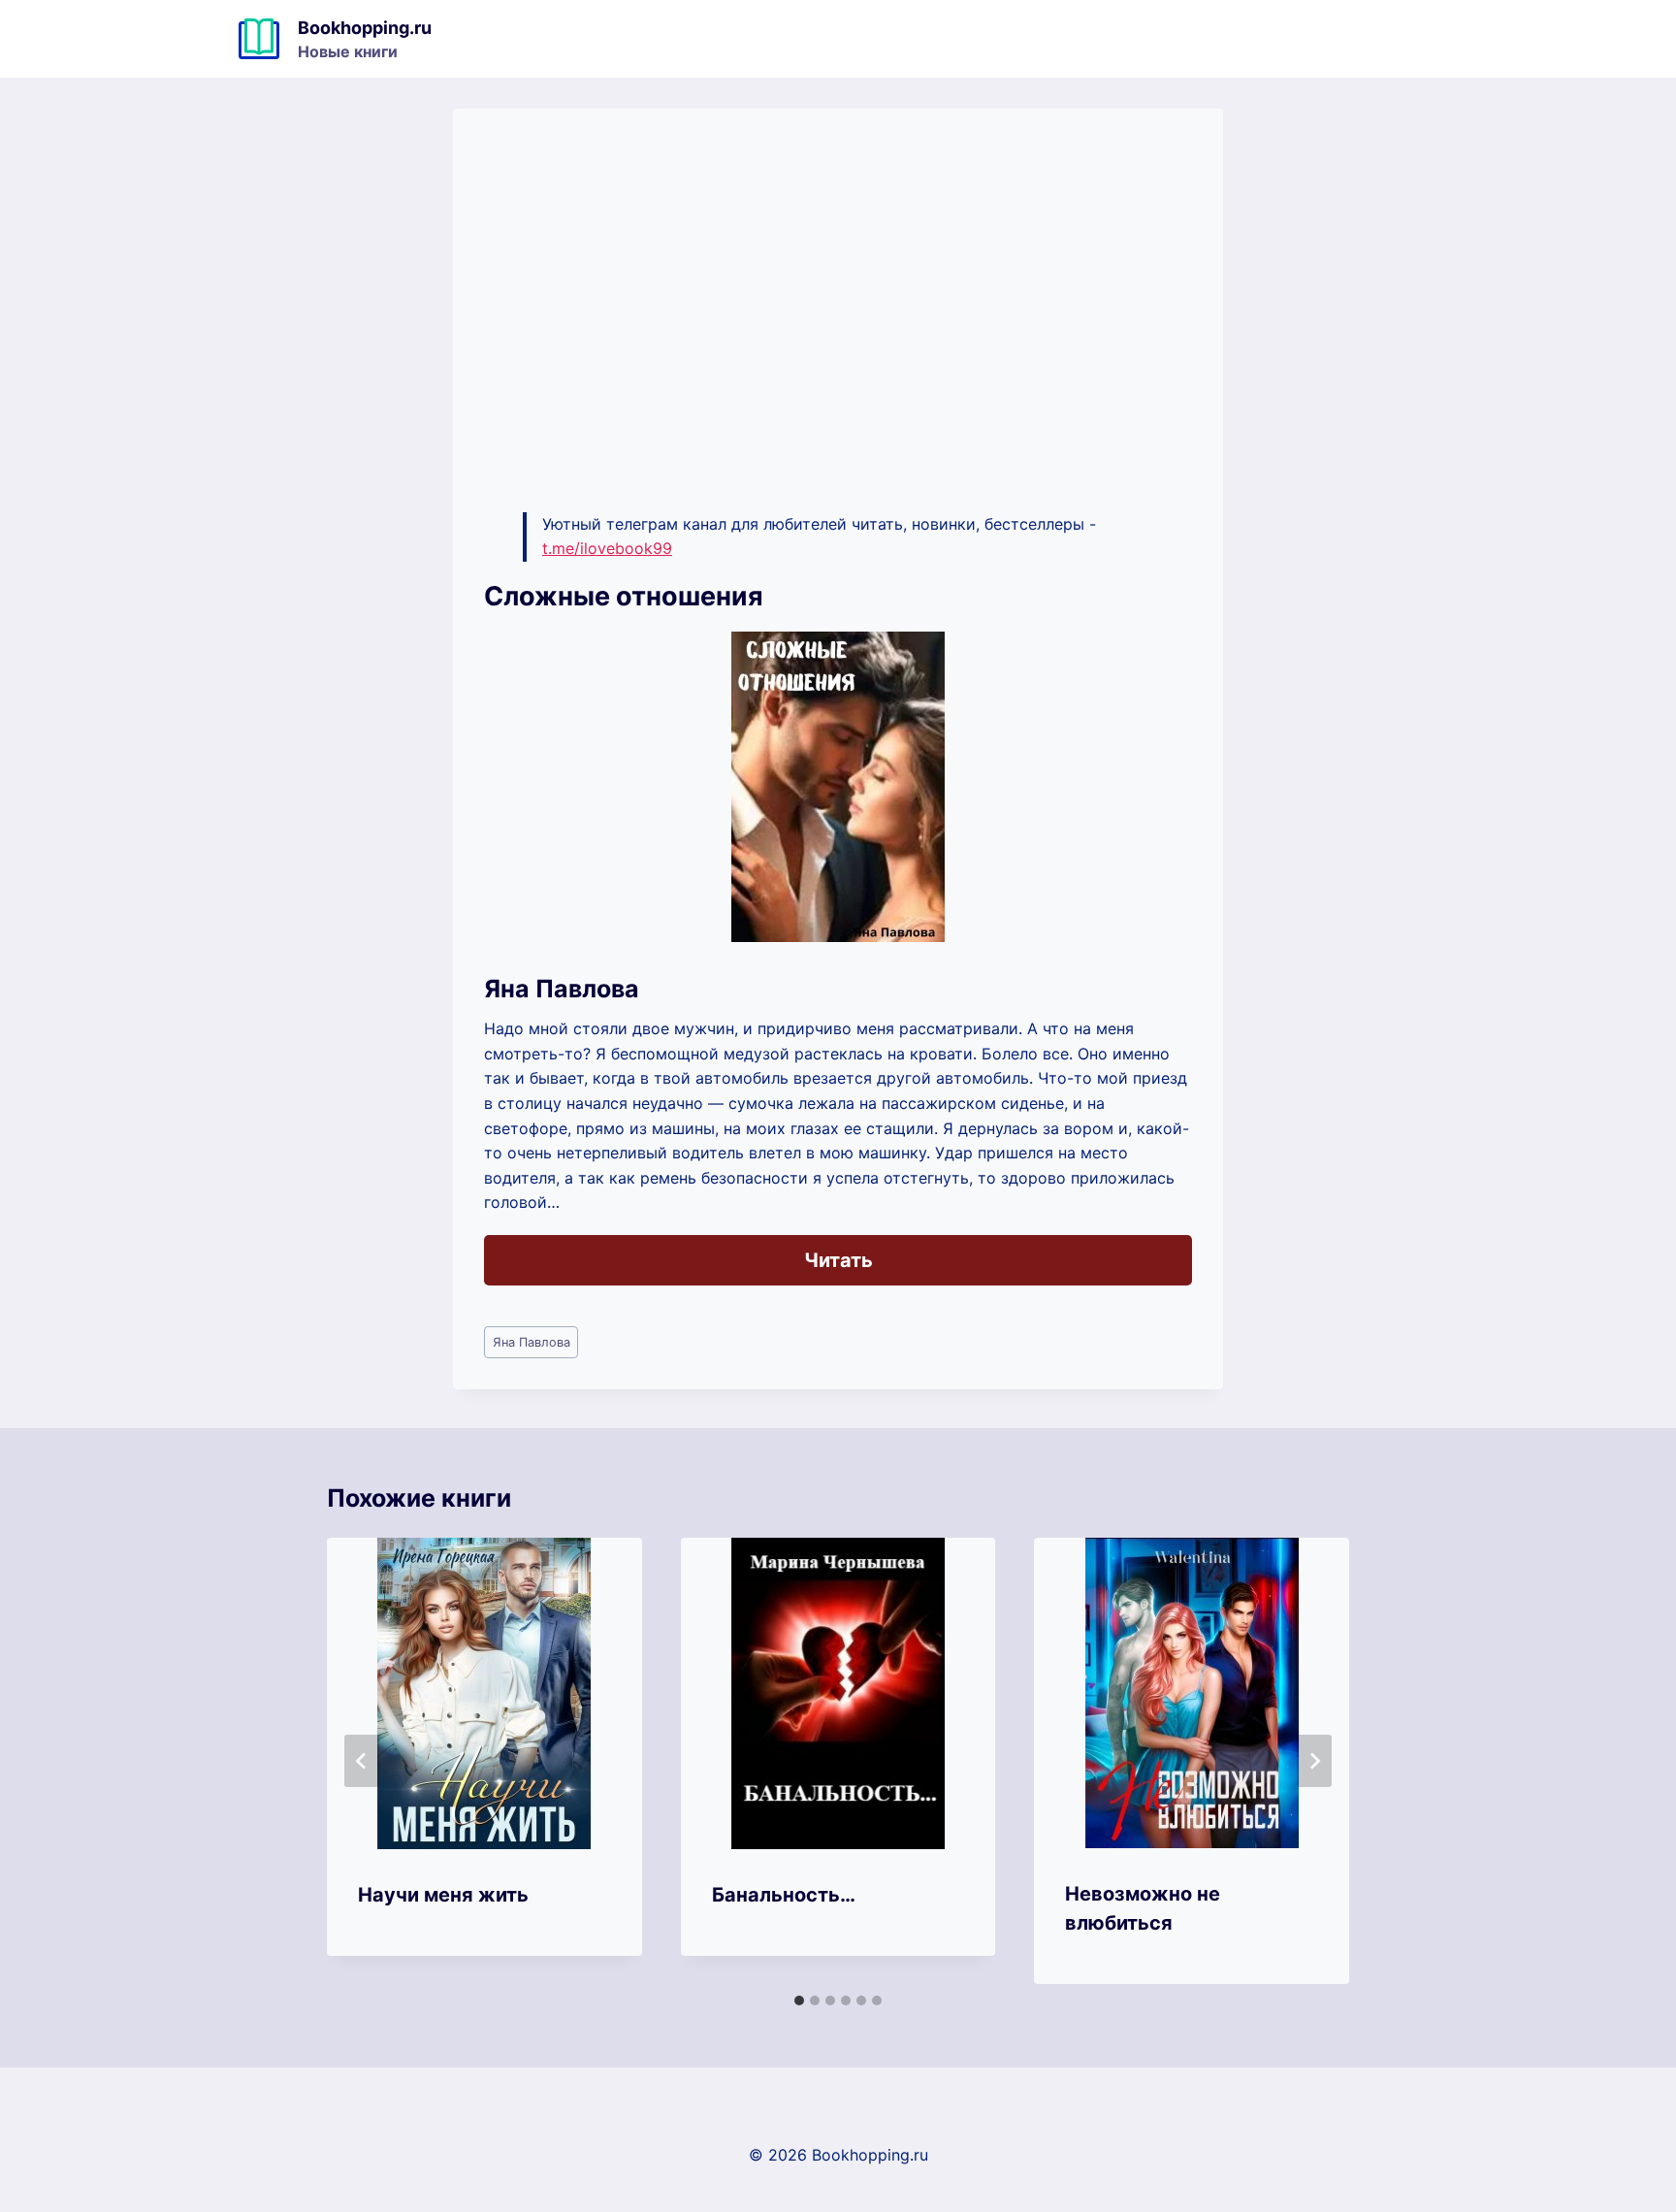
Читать (838, 1260)
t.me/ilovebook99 (607, 548)
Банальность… (784, 1895)
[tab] (799, 2001)
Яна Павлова (532, 1342)
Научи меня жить (443, 1895)
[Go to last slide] (362, 1761)
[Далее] (1314, 1761)
